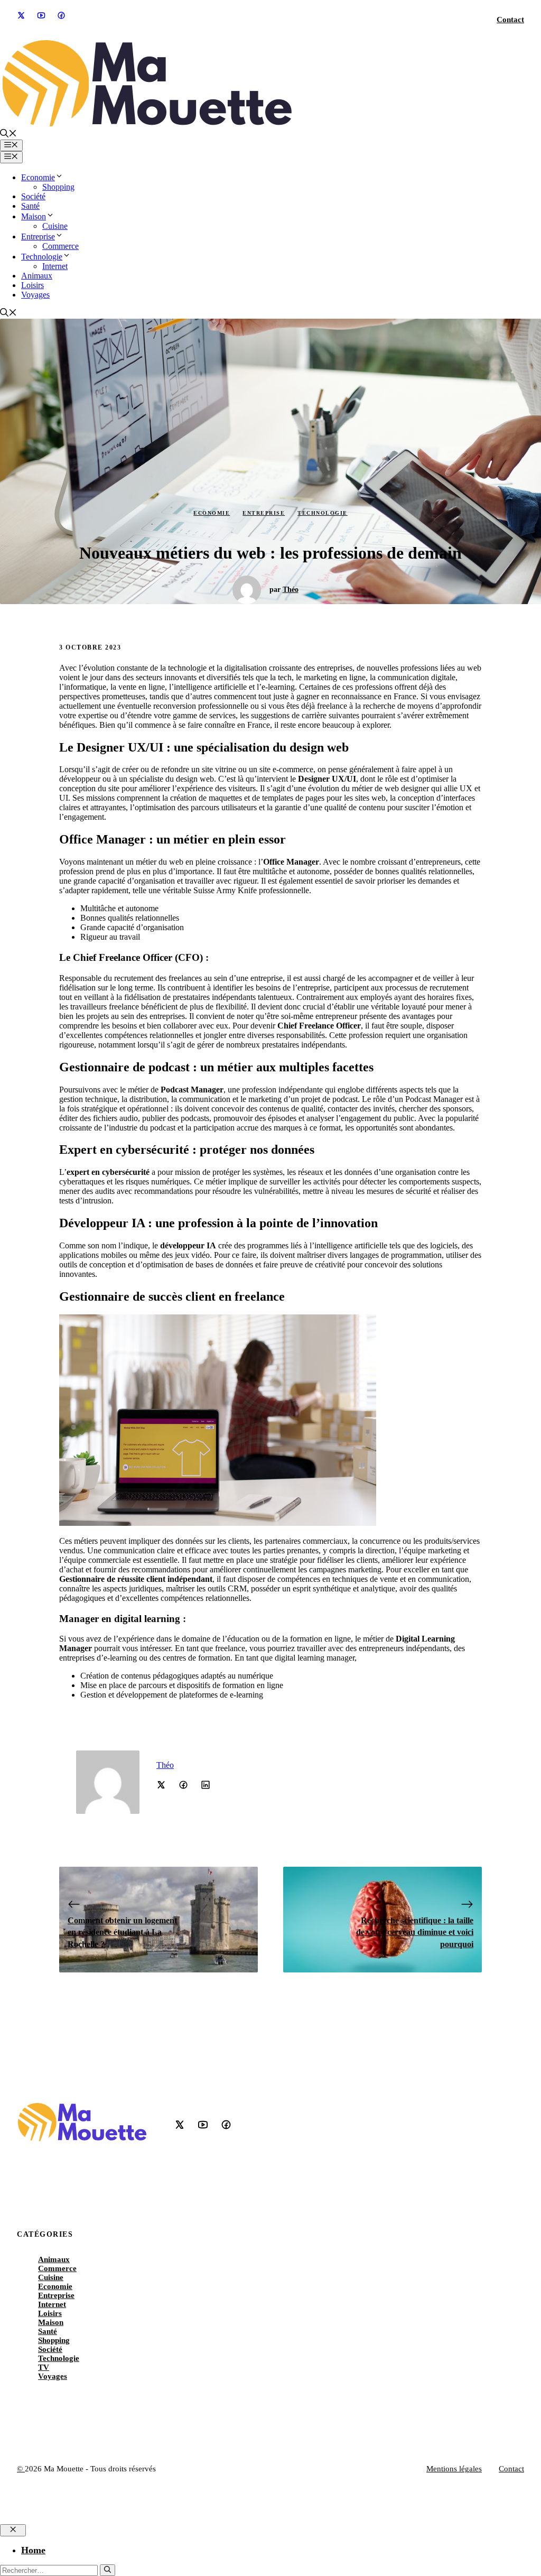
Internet (55, 266)
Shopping (58, 187)
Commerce (60, 246)
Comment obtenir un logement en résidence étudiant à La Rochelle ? (122, 1932)
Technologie (42, 257)
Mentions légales (454, 2469)
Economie (38, 177)
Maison (34, 216)
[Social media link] (21, 15)
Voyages (35, 295)
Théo (291, 590)
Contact (510, 20)
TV (44, 2367)
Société (33, 196)
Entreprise (38, 237)
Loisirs (32, 285)
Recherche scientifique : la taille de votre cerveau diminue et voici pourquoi (415, 1932)
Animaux (37, 276)
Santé (30, 206)
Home (33, 2550)
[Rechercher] (108, 2570)
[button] (8, 135)
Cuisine (55, 226)
